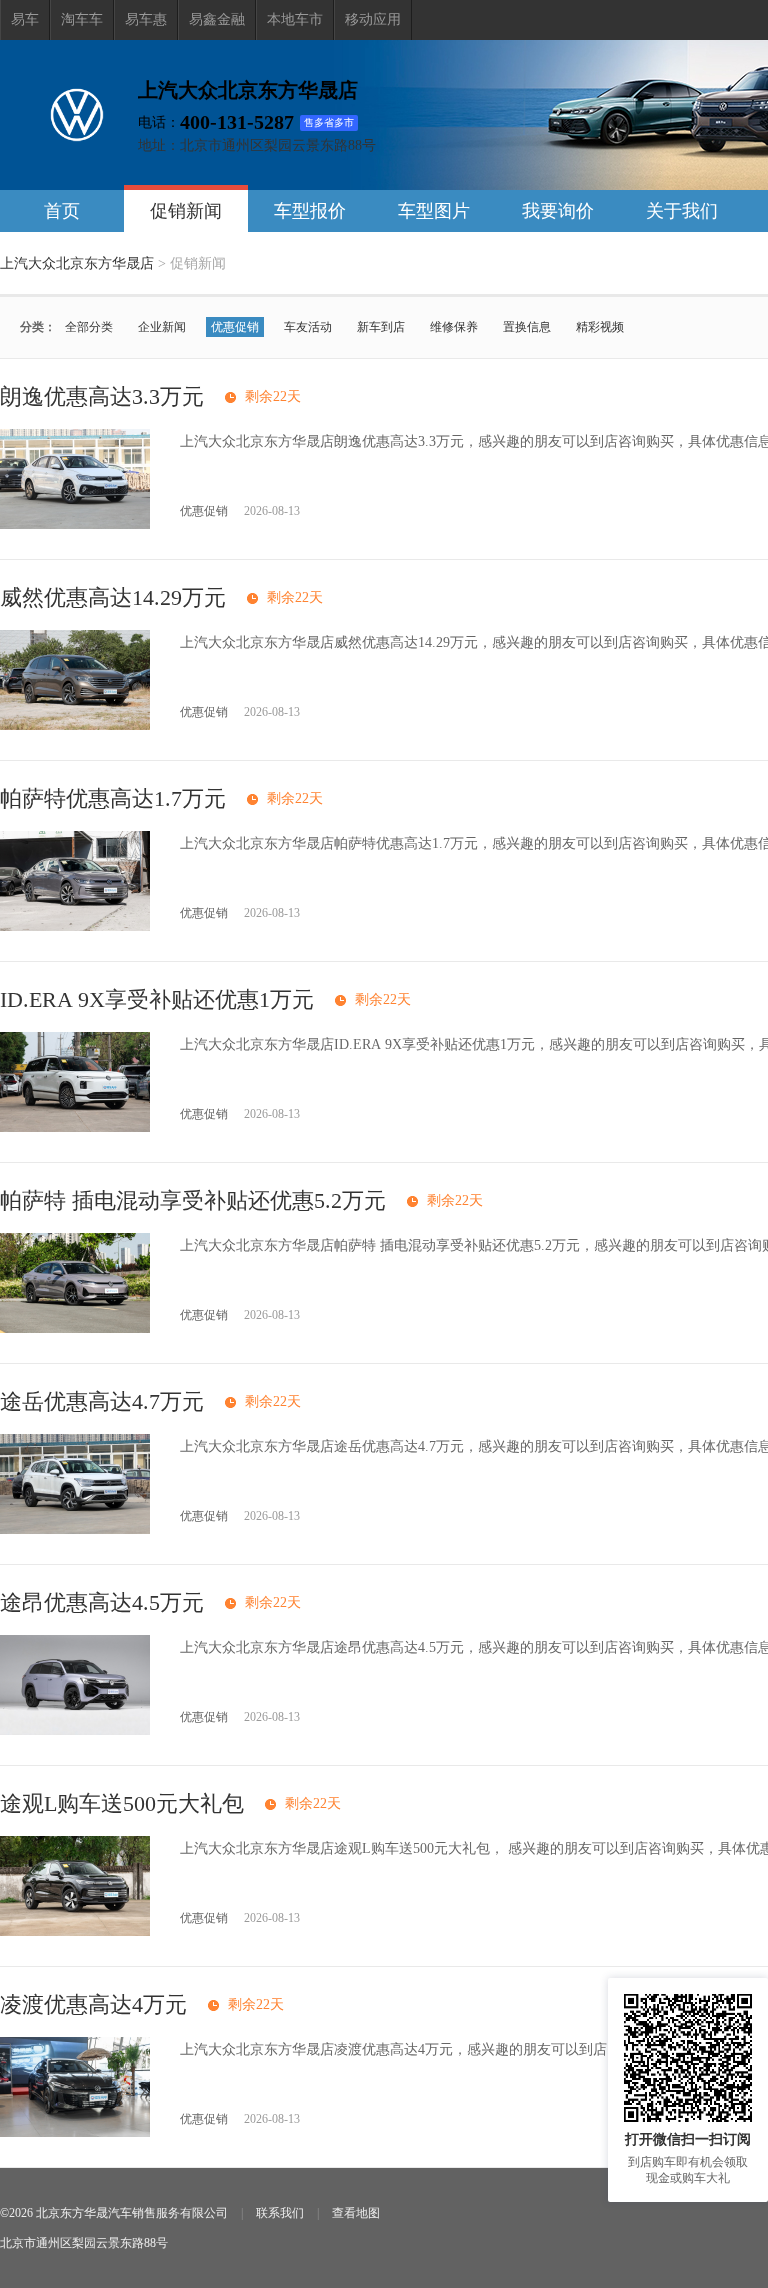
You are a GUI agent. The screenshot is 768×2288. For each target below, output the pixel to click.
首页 (62, 211)
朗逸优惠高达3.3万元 (102, 396)
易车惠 (146, 19)
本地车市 (295, 19)
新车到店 (381, 327)
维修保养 (454, 327)
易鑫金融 (217, 19)
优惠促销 (235, 327)
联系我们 (280, 2213)
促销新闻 (186, 211)
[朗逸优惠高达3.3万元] (75, 524)
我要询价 (558, 211)
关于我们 (682, 211)
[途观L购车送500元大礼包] (75, 1931)
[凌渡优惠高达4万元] (75, 2132)
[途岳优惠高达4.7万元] (75, 1529)
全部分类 (89, 327)
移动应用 (373, 19)
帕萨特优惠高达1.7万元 (113, 798)
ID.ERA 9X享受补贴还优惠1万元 (157, 999)
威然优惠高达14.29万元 (113, 597)
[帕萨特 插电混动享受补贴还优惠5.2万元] (75, 1328)
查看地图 (356, 2213)
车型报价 (310, 211)
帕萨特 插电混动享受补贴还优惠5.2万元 (193, 1200)
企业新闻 (162, 327)
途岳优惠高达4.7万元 (102, 1401)
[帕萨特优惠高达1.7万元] (75, 926)
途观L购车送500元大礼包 (122, 1803)
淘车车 (82, 19)
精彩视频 (600, 327)
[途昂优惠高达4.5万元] (75, 1730)
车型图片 (434, 211)
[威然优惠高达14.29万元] (75, 725)
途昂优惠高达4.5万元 (102, 1602)
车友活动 (308, 327)
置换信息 (527, 327)
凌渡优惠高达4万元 (93, 2004)
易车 (25, 19)
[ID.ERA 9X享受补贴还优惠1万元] (75, 1127)
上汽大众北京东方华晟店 (77, 263)
